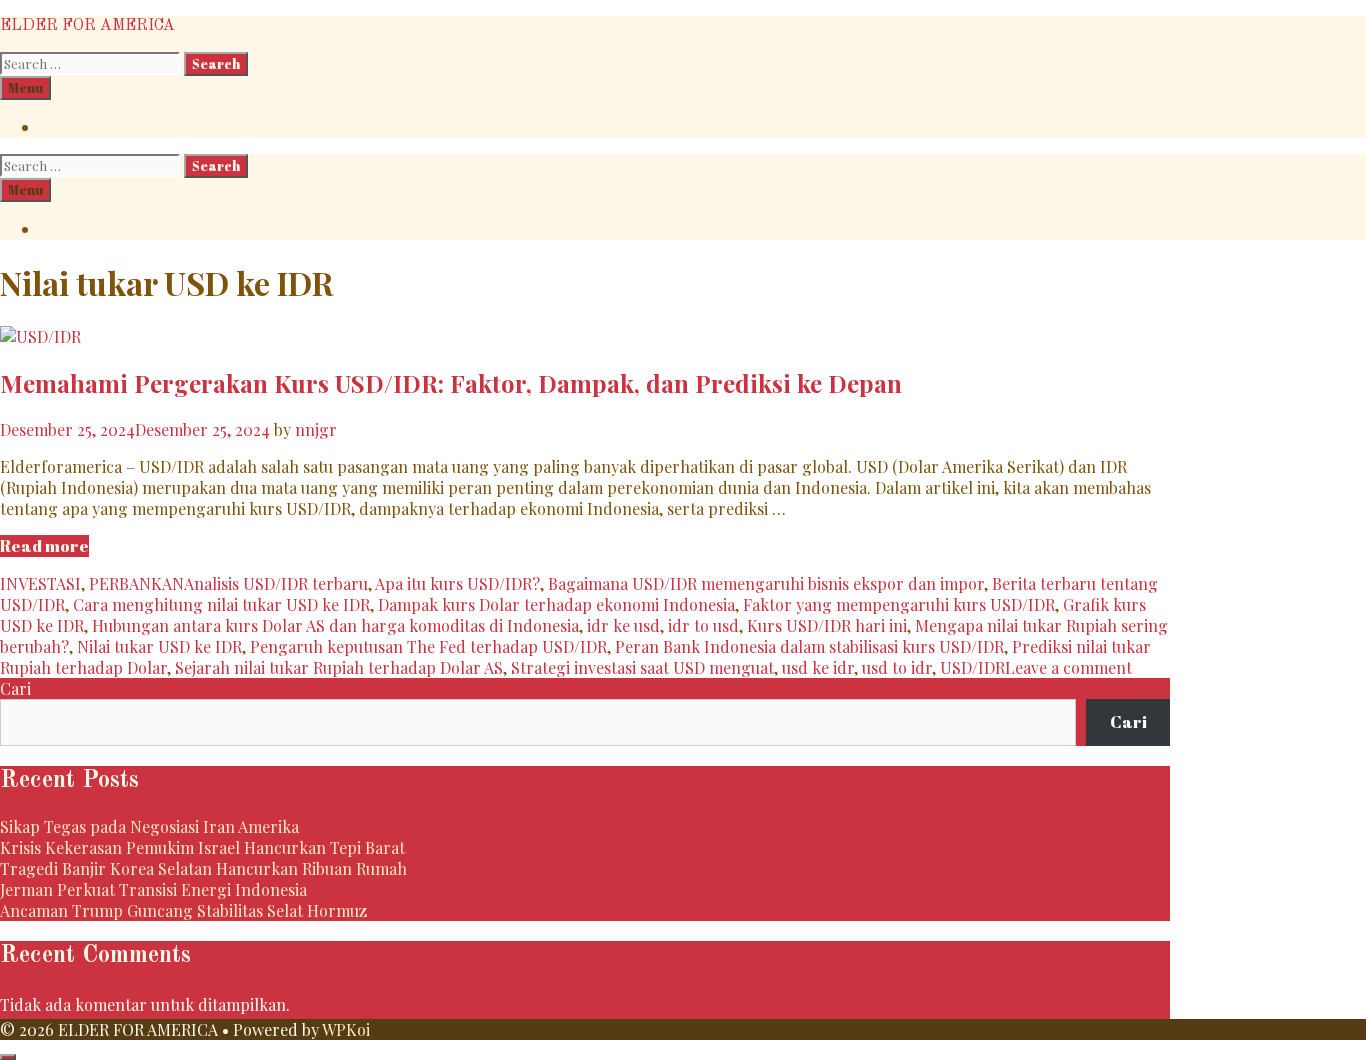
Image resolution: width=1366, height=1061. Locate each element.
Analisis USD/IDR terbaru (276, 583)
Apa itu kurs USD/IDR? (457, 583)
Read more (44, 546)
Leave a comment (1068, 667)
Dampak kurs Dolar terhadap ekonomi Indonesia (556, 604)
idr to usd (703, 625)
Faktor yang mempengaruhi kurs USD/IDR (899, 604)
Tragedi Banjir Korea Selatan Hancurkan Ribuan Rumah (203, 868)
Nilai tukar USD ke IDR (159, 646)
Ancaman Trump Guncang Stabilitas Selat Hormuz (183, 910)
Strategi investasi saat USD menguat (642, 667)
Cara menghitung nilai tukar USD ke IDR (221, 604)
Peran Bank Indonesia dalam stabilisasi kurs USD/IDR (809, 646)
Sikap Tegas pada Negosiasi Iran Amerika (149, 826)
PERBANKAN (136, 583)
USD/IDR (972, 667)
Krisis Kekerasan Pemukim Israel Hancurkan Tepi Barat (202, 847)
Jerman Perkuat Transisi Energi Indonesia (153, 889)
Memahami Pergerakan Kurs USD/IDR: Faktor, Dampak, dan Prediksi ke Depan (451, 383)
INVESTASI (40, 583)
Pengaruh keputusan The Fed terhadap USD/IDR (428, 646)
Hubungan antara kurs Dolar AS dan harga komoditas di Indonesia (335, 625)
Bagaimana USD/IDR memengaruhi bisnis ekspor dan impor (766, 583)
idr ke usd (623, 625)
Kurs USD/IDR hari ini (827, 625)
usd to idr (897, 667)
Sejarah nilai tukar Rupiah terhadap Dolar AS (339, 667)
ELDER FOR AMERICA (87, 26)
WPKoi (346, 1029)
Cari (15, 688)
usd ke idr (818, 667)
